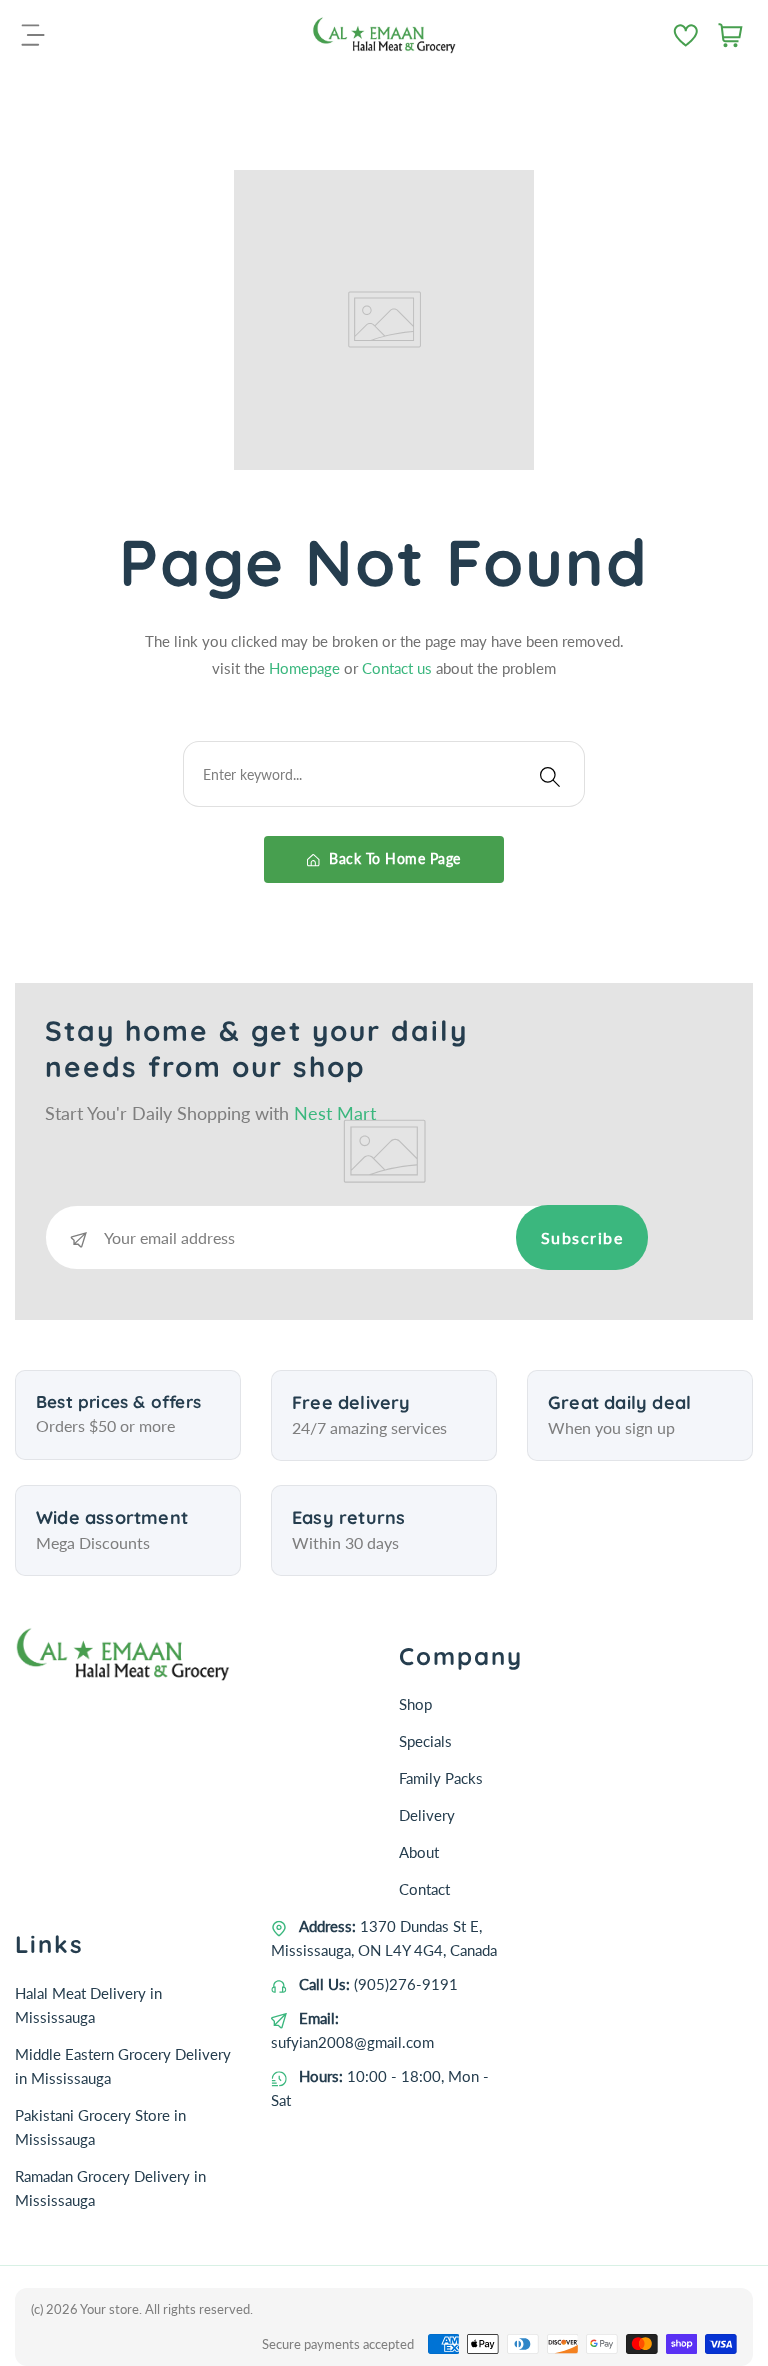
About (419, 1852)
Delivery (427, 1815)
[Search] (550, 774)
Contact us (399, 668)
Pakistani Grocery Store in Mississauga (100, 2127)
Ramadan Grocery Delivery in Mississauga (110, 2188)
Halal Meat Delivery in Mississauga (88, 2005)
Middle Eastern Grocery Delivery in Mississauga (123, 2066)
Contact (424, 1889)
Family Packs (441, 1778)
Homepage (306, 668)
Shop (415, 1704)
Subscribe (582, 1237)
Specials (425, 1741)
